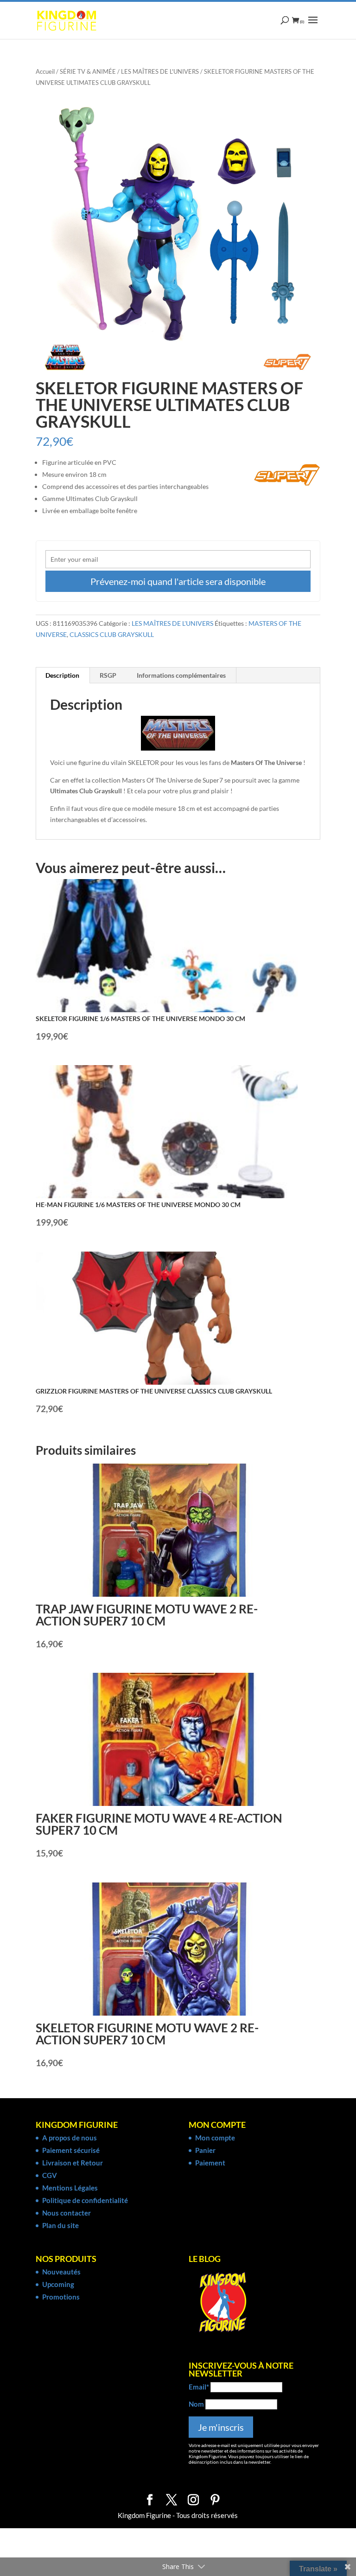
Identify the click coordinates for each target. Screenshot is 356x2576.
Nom (196, 2404)
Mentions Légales (70, 2188)
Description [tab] (62, 675)
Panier (205, 2150)
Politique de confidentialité (85, 2200)
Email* (199, 2387)
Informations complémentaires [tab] (181, 675)
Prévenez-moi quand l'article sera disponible (178, 581)
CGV (50, 2175)
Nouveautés (61, 2272)
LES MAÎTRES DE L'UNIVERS (160, 71)
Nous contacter (67, 2213)
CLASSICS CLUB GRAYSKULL (112, 634)
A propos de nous (70, 2138)
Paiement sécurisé (71, 2150)
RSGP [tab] (108, 675)
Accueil (45, 71)
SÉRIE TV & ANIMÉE (88, 71)
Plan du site (60, 2225)
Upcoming (58, 2284)
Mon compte (215, 2138)
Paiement (210, 2163)
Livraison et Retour (73, 2163)
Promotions (61, 2297)
